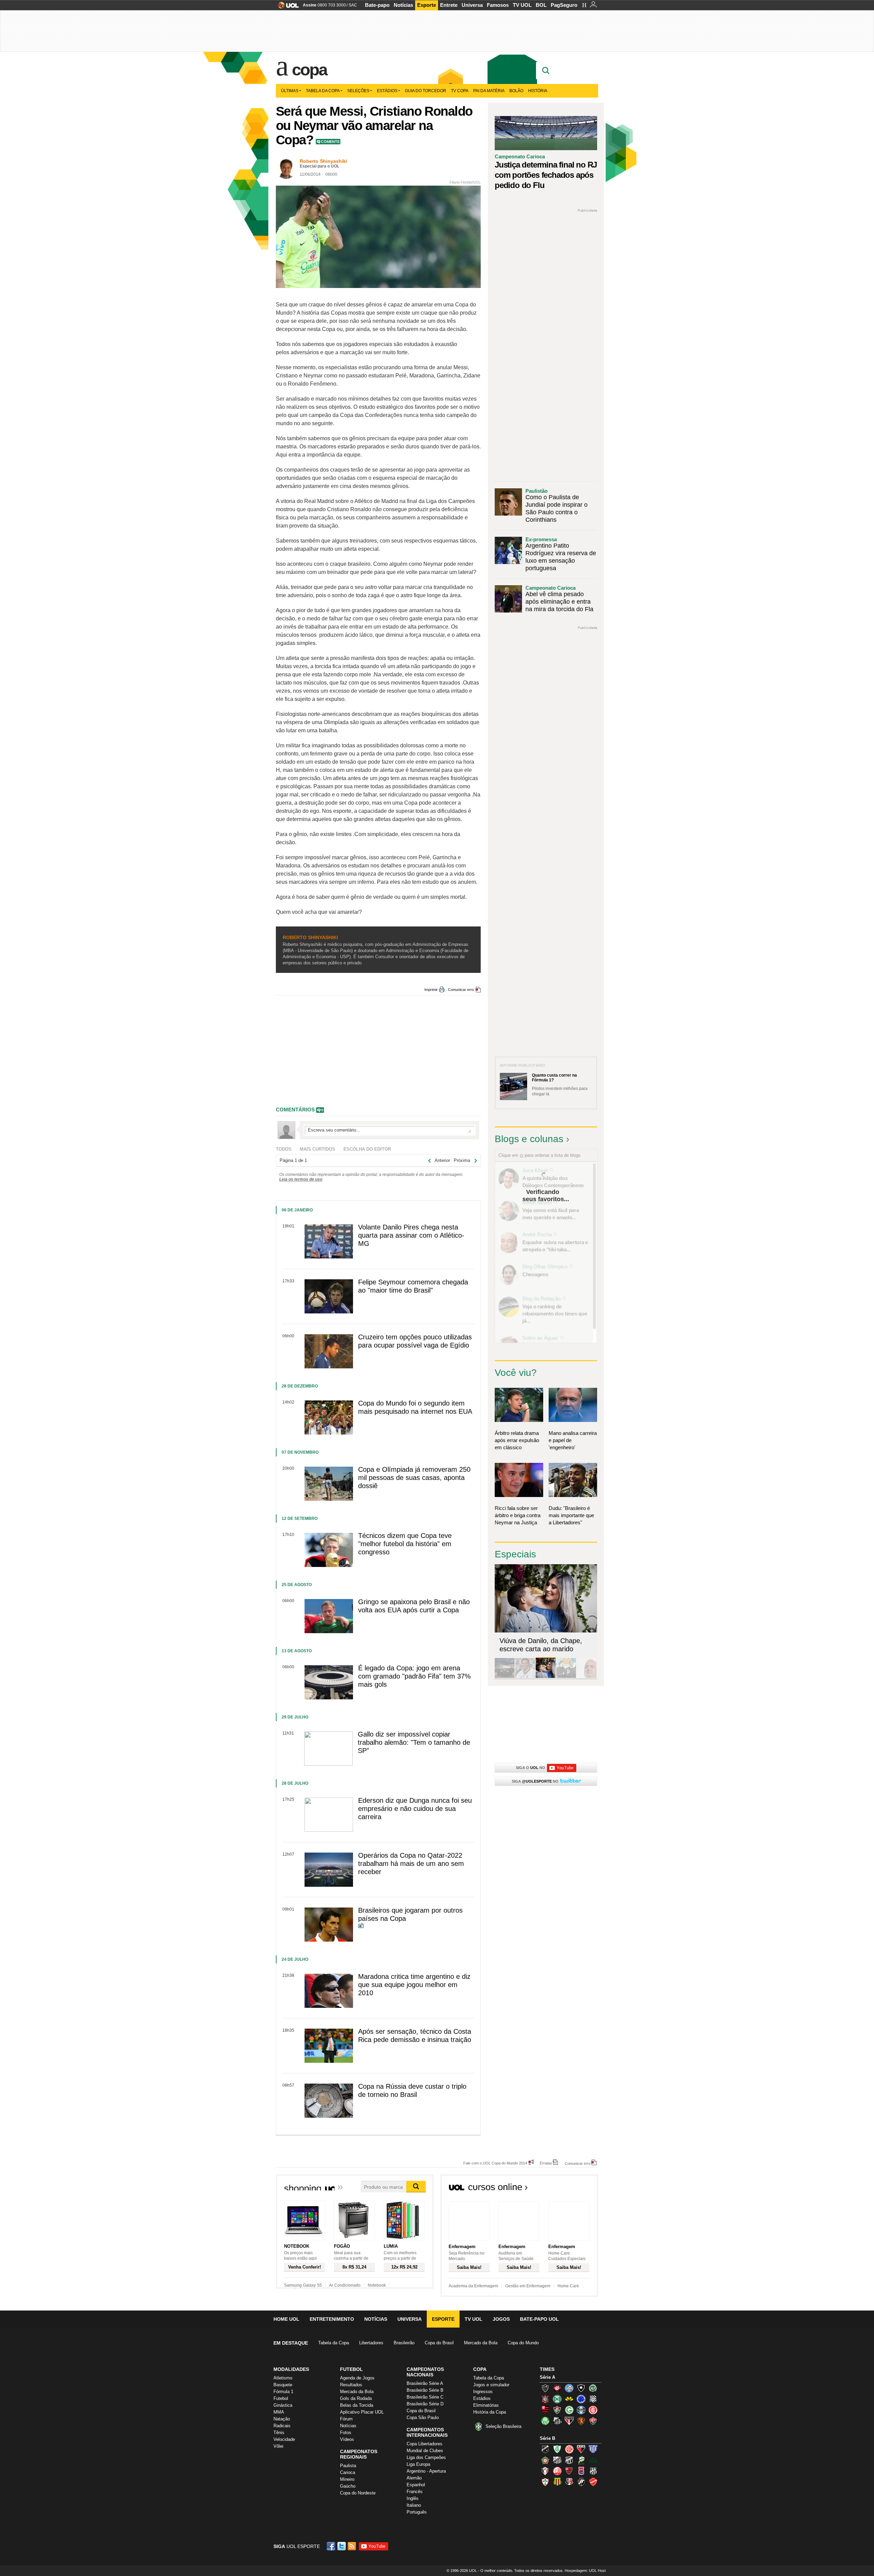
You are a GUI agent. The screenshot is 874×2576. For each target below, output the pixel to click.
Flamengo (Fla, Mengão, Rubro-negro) (545, 2410)
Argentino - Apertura (426, 2471)
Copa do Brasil (439, 2343)
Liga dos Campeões (426, 2457)
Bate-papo (377, 5)
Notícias (403, 5)
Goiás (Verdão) (569, 2410)
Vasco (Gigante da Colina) (581, 2482)
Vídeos (347, 2439)
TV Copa (460, 91)
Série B (547, 2438)
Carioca (348, 2472)
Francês (415, 2492)
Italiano (414, 2505)
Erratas (546, 2163)
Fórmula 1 (283, 2392)
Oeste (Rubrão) (569, 2471)
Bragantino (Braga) (557, 2460)
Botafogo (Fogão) (581, 2388)
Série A (547, 2377)
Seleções (358, 91)
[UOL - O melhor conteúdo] (286, 7)
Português (417, 2512)
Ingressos (483, 2392)
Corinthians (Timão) (545, 2399)
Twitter (342, 2546)
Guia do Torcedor (426, 91)
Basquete (283, 2385)
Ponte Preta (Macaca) (593, 2471)
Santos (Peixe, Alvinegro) (557, 2421)
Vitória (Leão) (593, 2421)
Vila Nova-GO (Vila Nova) (593, 2482)
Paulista (348, 2466)
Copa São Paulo (423, 2417)
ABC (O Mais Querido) (545, 2449)
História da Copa (490, 2412)
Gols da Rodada (356, 2398)
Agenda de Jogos (357, 2378)
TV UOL (522, 5)
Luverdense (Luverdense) (581, 2460)
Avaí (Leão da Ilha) (593, 2449)
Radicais (282, 2426)
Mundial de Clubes (425, 2451)
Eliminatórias (486, 2405)
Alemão (414, 2478)
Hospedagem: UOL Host (585, 2571)
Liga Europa (418, 2464)
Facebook (332, 2546)
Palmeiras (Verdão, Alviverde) (545, 2421)
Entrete (449, 5)
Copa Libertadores (425, 2444)
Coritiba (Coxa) (557, 2399)
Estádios (387, 91)
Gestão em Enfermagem (528, 2286)
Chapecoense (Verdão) (593, 2388)
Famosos (498, 5)
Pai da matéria (489, 91)
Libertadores (371, 2343)
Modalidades (291, 2369)
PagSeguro (564, 5)
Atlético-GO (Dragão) (581, 2449)
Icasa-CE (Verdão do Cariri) (593, 2460)
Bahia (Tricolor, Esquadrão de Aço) (569, 2388)
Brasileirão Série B (425, 2390)
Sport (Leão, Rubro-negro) (581, 2421)
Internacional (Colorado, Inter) (593, 2410)
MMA (279, 2412)
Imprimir (431, 990)
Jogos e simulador (491, 2385)
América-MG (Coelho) (557, 2449)
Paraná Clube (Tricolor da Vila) (581, 2471)
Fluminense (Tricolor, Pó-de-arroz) (557, 2410)
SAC (353, 5)
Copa (309, 70)
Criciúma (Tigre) (569, 2399)
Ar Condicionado (345, 2285)
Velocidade (284, 2439)
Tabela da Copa (323, 91)
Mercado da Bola (481, 2343)
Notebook (377, 2285)
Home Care (568, 2286)
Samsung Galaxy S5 (303, 2285)
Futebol (281, 2398)
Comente (330, 142)
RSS (352, 2546)
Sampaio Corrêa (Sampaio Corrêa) (557, 2482)
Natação (282, 2419)
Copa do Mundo (523, 2343)
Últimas (290, 91)
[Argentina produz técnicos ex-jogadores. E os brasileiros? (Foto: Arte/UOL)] (566, 1677)
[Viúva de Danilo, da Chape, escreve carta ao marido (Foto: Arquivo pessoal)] (546, 1677)
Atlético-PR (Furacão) (557, 2388)
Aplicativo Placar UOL (362, 2412)
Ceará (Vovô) (569, 2460)
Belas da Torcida (357, 2405)
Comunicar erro (461, 990)
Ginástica (283, 2405)
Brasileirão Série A (425, 2383)
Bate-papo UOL (539, 2319)
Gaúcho (348, 2486)
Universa (472, 5)
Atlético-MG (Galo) (545, 2388)
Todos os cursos (575, 2189)
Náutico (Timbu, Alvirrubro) (557, 2471)
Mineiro (347, 2479)
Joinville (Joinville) (545, 2471)
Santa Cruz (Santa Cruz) (569, 2482)
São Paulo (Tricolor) (569, 2421)
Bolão (516, 91)
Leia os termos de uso (301, 1179)
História (538, 91)
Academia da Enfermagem (473, 2286)
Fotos (346, 2433)
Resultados (351, 2385)
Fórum (346, 2419)
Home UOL (286, 2319)
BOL (541, 5)
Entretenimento (332, 2319)
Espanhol (416, 2485)
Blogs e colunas (529, 1139)
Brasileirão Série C (425, 2397)
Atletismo (283, 2378)
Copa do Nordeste (358, 2493)
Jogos (501, 2319)
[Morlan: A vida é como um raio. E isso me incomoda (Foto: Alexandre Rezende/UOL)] (587, 1677)
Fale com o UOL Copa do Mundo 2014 (495, 2163)
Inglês (413, 2498)
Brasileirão (404, 2343)
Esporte (427, 5)
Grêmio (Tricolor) (581, 2410)
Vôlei (278, 2446)
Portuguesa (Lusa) (545, 2482)
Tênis (279, 2433)
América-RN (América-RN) (569, 2449)
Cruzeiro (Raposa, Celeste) (581, 2399)
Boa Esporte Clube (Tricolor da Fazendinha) (545, 2460)
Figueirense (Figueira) (593, 2399)
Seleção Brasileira (503, 2426)
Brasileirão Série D (425, 2404)
